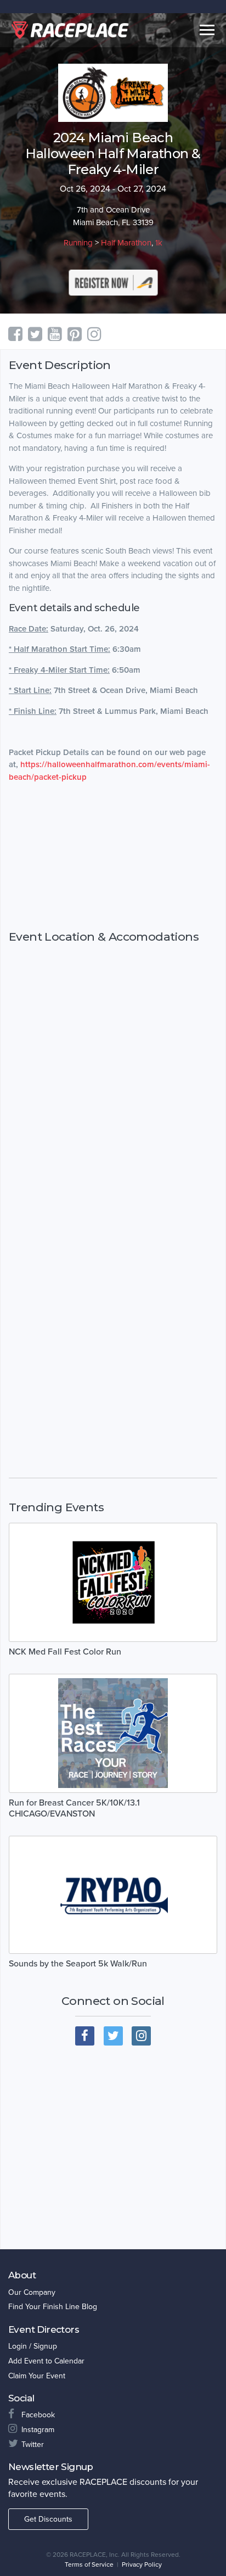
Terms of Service (89, 2564)
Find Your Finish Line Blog (53, 2307)
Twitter (33, 2444)
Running (78, 243)
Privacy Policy (142, 2564)
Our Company (32, 2292)
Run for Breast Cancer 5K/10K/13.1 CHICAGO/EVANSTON (74, 1808)
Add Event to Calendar (46, 2361)
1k (159, 243)
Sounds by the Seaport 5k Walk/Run (78, 1964)
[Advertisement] (113, 857)
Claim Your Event (37, 2376)
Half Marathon (126, 243)
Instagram (38, 2430)
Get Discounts (48, 2519)
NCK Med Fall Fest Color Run (65, 1652)
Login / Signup (33, 2346)
